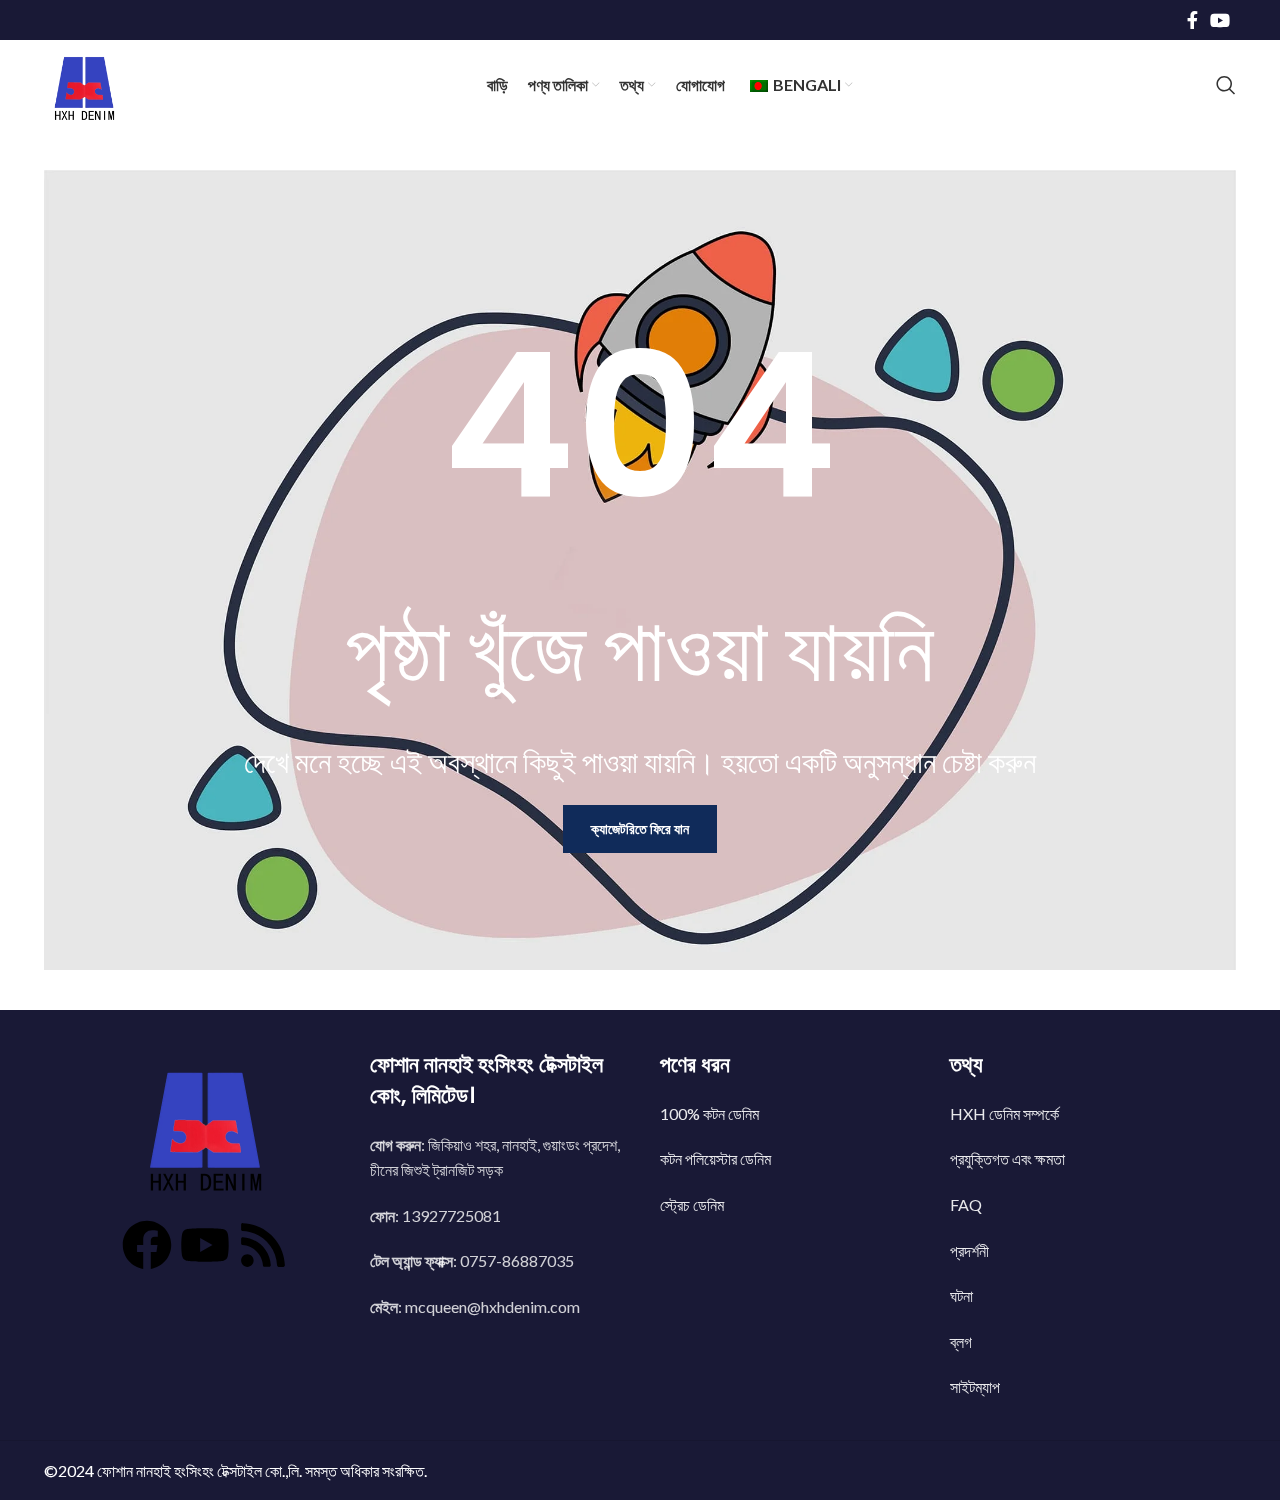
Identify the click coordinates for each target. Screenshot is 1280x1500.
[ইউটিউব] (205, 1255)
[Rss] (280, 1255)
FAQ (966, 1204)
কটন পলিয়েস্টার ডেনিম (715, 1158)
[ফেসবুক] (130, 1255)
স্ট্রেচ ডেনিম (692, 1204)
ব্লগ (961, 1341)
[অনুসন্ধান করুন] (1226, 85)
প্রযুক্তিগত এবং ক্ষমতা (1007, 1158)
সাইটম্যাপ (975, 1386)
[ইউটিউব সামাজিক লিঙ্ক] (1220, 20)
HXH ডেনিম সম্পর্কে (1004, 1113)
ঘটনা (961, 1295)
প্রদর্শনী (969, 1250)
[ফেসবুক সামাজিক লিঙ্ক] (1192, 20)
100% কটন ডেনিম (709, 1113)
